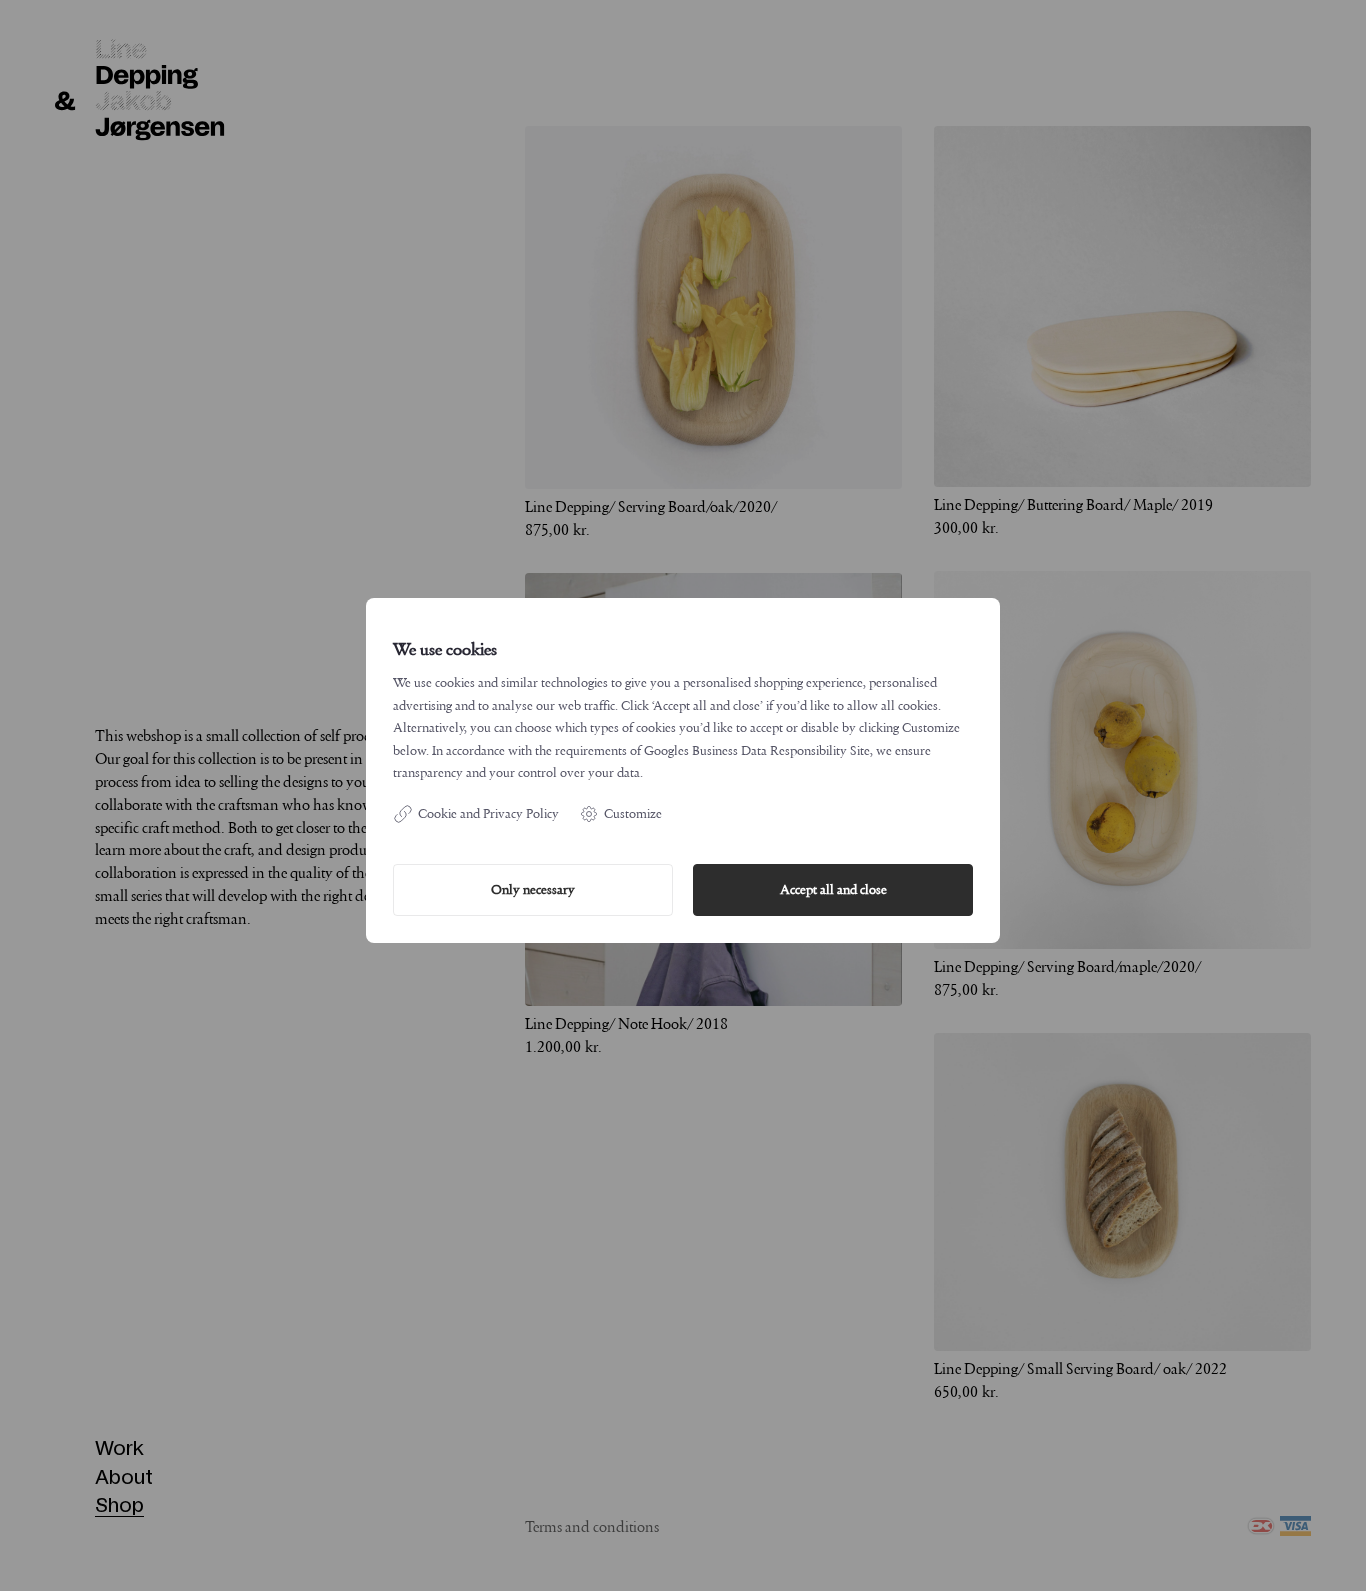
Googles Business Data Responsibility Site (757, 750)
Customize (633, 813)
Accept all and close (833, 889)
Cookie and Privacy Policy (488, 813)
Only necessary (533, 889)
